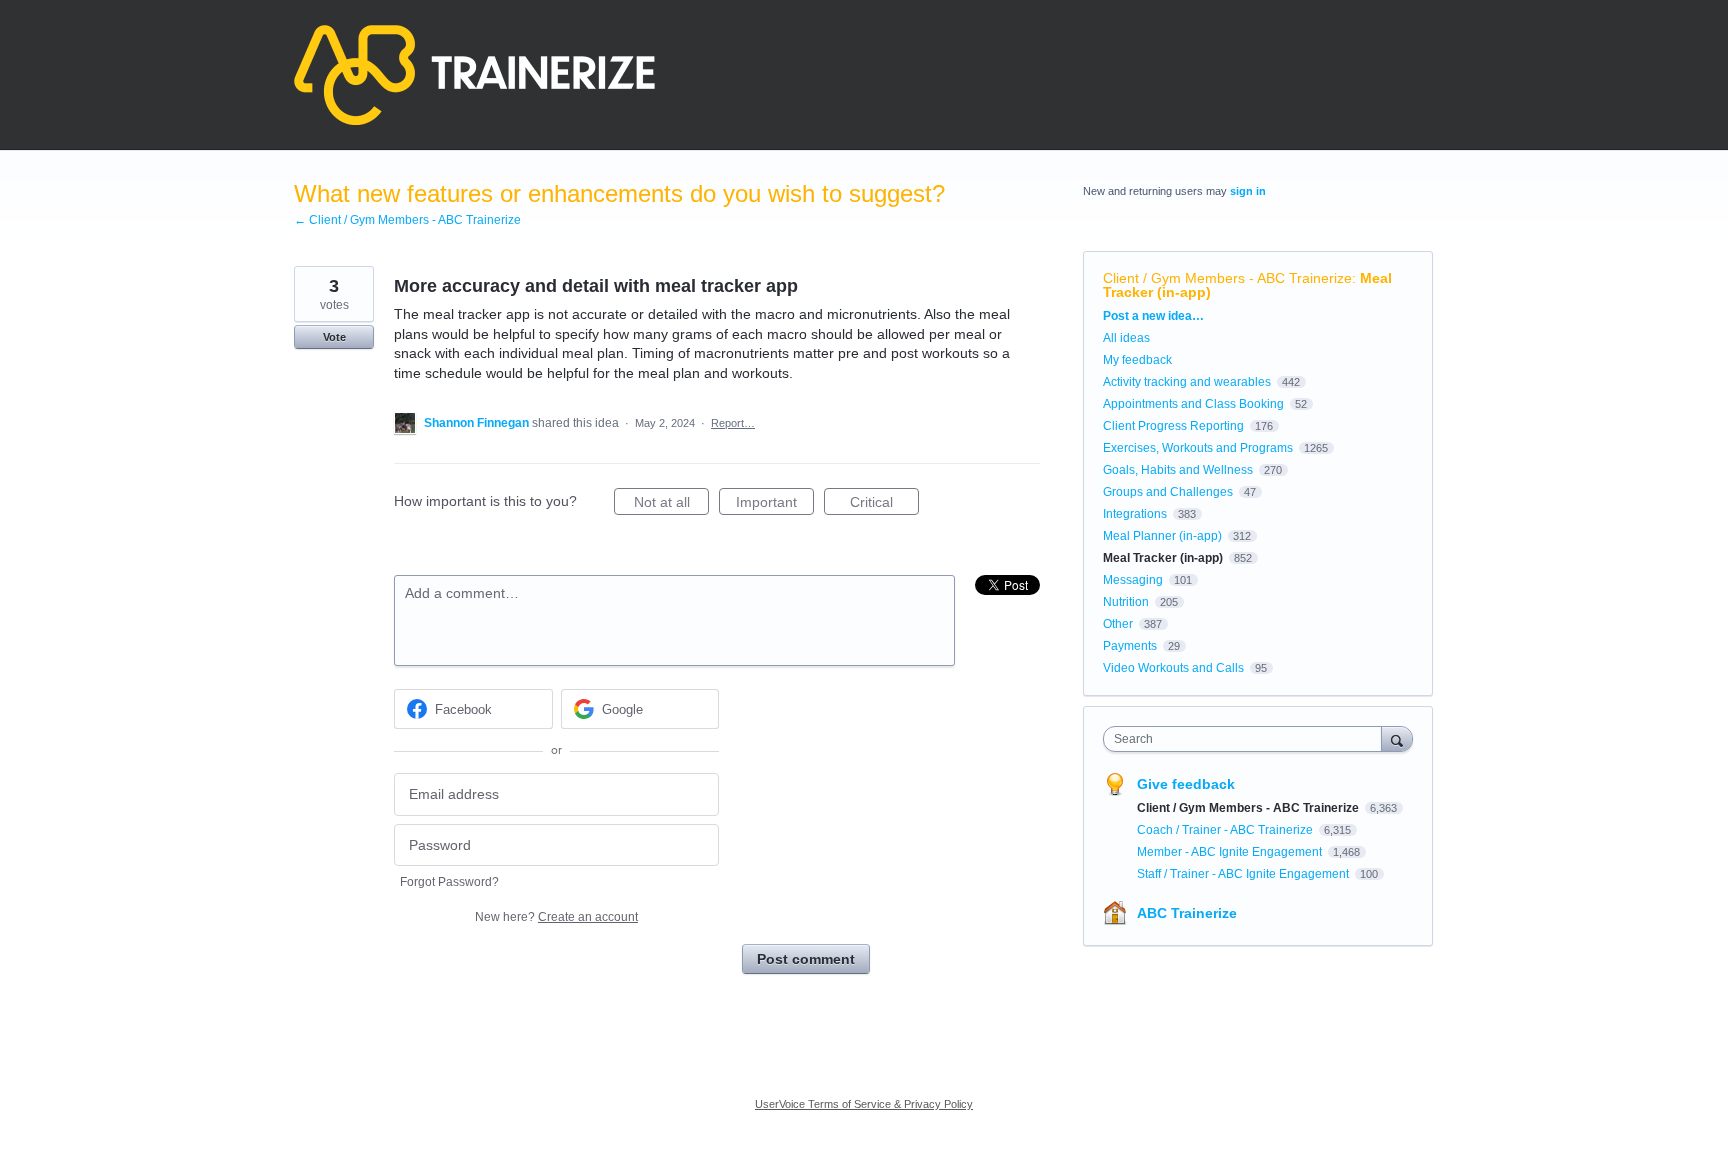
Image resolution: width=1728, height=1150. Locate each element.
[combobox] (1247, 739)
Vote (334, 337)
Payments (1130, 646)
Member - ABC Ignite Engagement (1231, 852)
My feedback (1137, 360)
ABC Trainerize (1187, 913)
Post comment (806, 959)
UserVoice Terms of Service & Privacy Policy (864, 1104)
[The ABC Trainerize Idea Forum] (474, 75)
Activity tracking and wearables (1187, 382)
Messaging (1133, 580)
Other (1118, 624)
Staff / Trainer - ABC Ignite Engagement (1244, 874)
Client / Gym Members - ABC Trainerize (1227, 278)
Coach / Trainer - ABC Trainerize (1226, 830)
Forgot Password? (449, 882)
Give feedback (1186, 784)
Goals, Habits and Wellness (1178, 470)
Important (775, 504)
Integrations (1135, 514)
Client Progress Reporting (1173, 426)
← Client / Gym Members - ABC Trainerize (407, 220)
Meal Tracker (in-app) (1163, 558)
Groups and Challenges (1168, 492)
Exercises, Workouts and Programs (1198, 448)
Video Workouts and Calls (1173, 668)
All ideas (1126, 338)
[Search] (1397, 738)
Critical (884, 504)
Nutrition (1126, 602)
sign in (1248, 191)
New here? (556, 917)
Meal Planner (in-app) (1162, 536)
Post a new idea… (1153, 316)
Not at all (671, 504)
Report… (733, 423)
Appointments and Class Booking (1193, 404)
